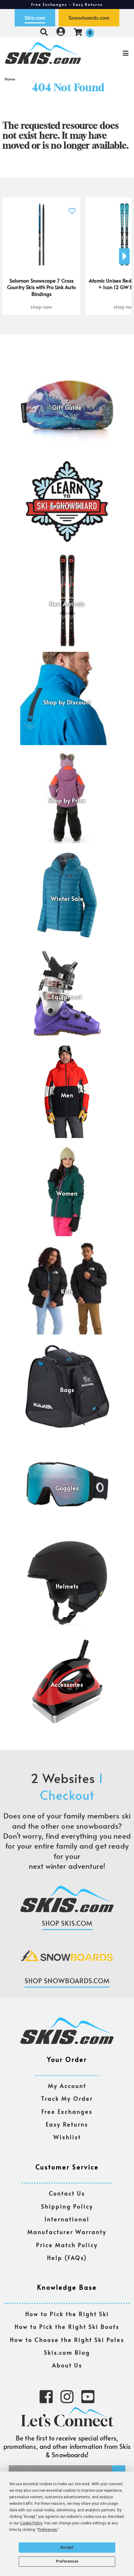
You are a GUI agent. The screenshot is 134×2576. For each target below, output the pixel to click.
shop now (41, 306)
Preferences (67, 2561)
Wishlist (67, 2137)
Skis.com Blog (67, 2353)
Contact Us (67, 2194)
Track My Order (67, 2099)
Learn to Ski (67, 506)
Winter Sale (67, 899)
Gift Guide (67, 408)
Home (10, 79)
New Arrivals (67, 604)
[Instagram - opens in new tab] (67, 2396)
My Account (67, 2086)
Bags (67, 1390)
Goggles (67, 1488)
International (67, 2219)
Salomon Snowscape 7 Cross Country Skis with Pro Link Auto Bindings (41, 287)
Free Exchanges (67, 2112)
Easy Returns (67, 2124)
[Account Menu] (61, 32)
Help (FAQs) (67, 2258)
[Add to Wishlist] (72, 207)
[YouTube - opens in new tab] (88, 2396)
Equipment (67, 997)
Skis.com (35, 18)
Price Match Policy (67, 2245)
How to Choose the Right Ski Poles (67, 2340)
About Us (67, 2365)
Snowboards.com (89, 18)
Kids (67, 1292)
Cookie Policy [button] (31, 2523)
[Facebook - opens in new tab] (46, 2396)
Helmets (67, 1586)
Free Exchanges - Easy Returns (67, 4)
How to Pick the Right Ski (67, 2314)
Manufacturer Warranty (67, 2232)
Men (67, 1095)
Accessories (67, 1684)
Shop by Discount (67, 702)
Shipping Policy (67, 2207)
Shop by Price (67, 800)
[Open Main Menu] (112, 53)
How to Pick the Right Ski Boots (67, 2327)
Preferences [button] (48, 2530)
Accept (67, 2547)
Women (67, 1193)
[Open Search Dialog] (44, 32)
